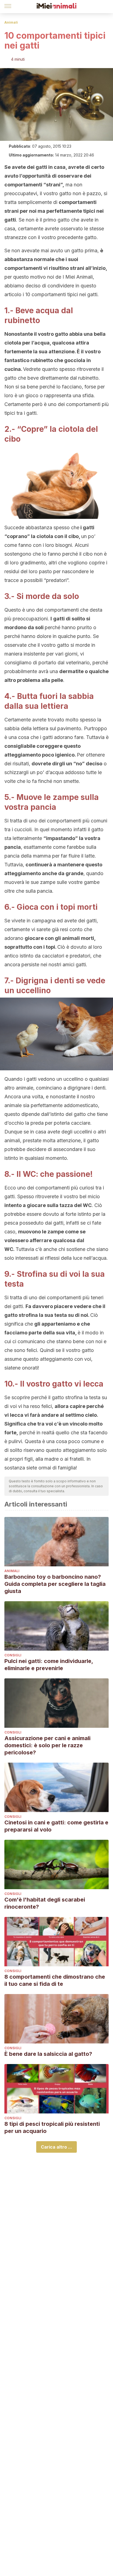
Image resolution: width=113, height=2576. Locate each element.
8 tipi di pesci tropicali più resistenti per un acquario (52, 2127)
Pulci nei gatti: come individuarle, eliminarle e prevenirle (49, 1665)
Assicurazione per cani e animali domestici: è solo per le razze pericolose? (47, 1745)
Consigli (13, 1655)
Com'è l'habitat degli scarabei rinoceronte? (45, 1903)
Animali (11, 22)
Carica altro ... (56, 2147)
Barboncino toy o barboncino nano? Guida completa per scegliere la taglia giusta (55, 1584)
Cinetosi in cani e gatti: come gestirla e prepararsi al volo (56, 1826)
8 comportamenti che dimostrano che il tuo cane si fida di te (55, 1980)
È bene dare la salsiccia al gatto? (48, 2054)
